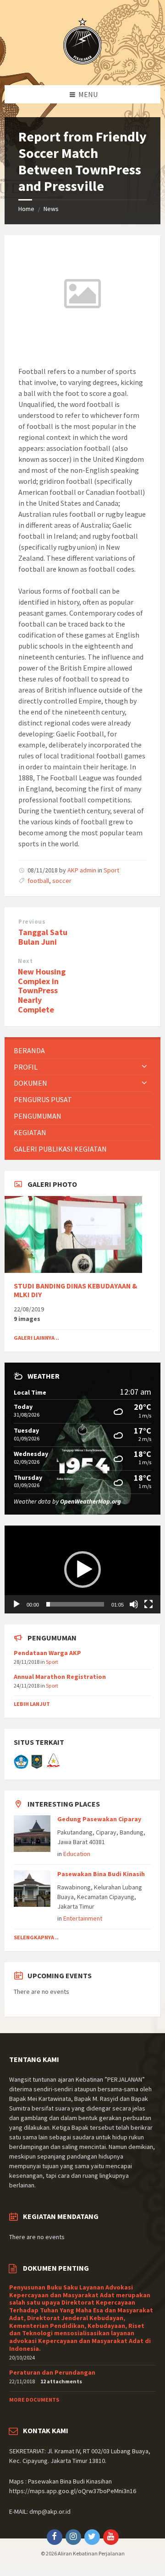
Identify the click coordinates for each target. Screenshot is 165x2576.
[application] (82, 1569)
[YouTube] (111, 2537)
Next (25, 961)
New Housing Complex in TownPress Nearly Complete (42, 990)
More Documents (34, 2400)
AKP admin (82, 870)
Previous (32, 922)
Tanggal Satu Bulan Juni (43, 937)
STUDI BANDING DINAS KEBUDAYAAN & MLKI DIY (76, 1290)
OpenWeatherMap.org (91, 1501)
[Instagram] (73, 2537)
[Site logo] (82, 67)
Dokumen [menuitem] (30, 1083)
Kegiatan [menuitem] (30, 1132)
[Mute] (134, 1604)
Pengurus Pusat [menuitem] (43, 1099)
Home (26, 209)
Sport (111, 870)
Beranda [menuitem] (29, 1050)
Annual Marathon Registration (60, 1677)
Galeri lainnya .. (36, 1338)
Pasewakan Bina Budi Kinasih (101, 1874)
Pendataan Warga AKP (47, 1653)
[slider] (75, 1604)
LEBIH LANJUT (32, 1704)
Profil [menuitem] (26, 1067)
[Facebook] (55, 2537)
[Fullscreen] (148, 1604)
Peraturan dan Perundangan (52, 2372)
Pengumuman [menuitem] (38, 1116)
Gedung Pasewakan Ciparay (99, 1819)
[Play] (16, 1604)
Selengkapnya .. (36, 1937)
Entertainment (83, 1918)
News (51, 209)
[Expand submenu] (144, 1067)
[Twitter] (92, 2537)
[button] (82, 1569)
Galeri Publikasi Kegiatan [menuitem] (60, 1149)
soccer (62, 881)
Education (77, 1854)
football (38, 881)
